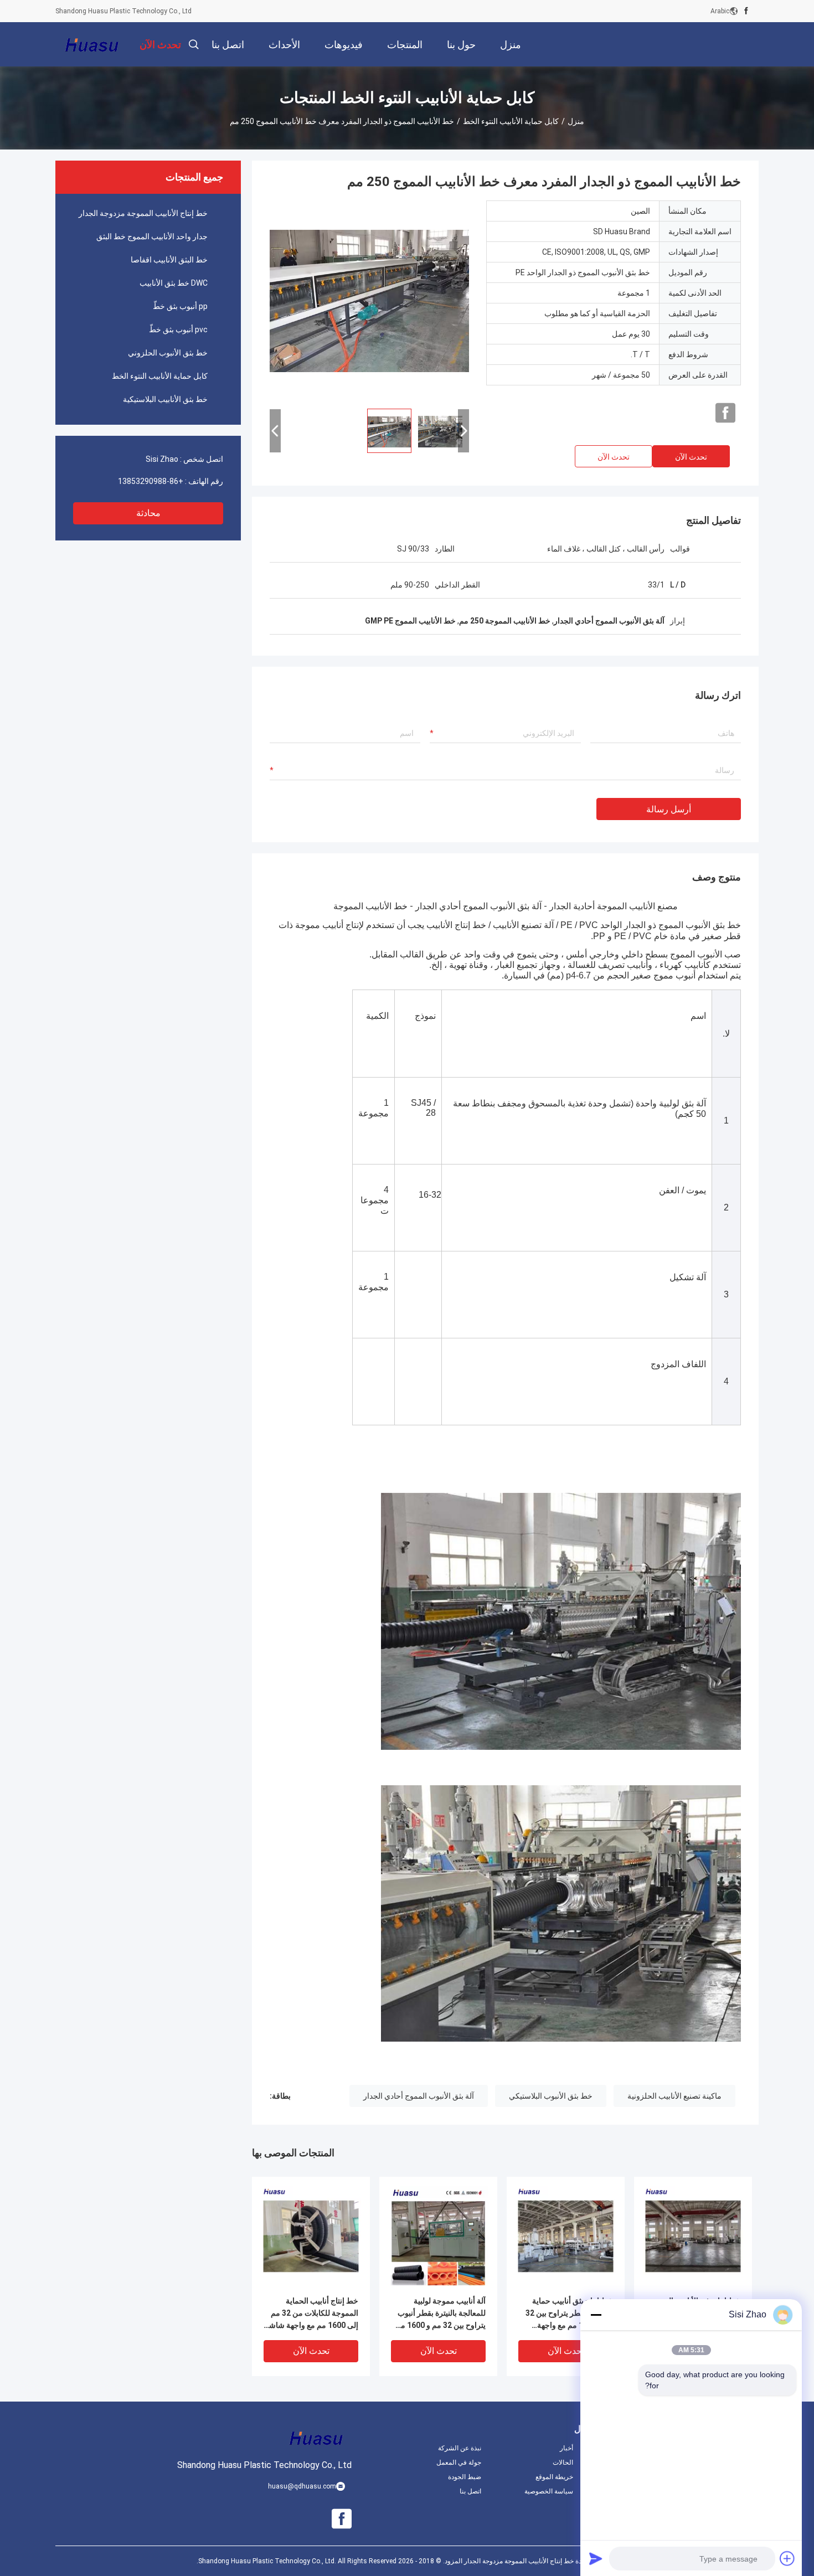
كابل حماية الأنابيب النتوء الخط (511, 121)
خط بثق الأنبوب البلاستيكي (551, 2096)
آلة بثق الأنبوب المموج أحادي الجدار (419, 2096)
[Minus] (596, 2315)
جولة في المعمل (459, 2462)
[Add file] (787, 2558)
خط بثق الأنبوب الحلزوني (168, 353)
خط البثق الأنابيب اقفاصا (169, 260)
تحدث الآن (691, 457)
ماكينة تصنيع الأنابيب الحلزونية (674, 2096)
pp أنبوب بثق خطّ (180, 306)
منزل (576, 121)
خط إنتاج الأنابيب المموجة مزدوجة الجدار (143, 213)
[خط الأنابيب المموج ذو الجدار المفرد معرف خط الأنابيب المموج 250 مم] (369, 300)
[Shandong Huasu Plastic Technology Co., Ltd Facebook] (746, 11)
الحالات (563, 2462)
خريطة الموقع (554, 2477)
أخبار (566, 2448)
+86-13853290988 (151, 481)
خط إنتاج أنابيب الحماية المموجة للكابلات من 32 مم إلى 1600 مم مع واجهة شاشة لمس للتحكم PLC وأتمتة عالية (311, 2314)
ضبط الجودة (465, 2477)
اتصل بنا (470, 2491)
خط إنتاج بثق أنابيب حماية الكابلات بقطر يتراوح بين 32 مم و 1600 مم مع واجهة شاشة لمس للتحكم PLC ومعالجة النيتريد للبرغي (569, 2314)
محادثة (148, 513)
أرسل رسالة (669, 809)
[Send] (596, 2558)
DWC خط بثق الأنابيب (174, 283)
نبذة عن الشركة (460, 2448)
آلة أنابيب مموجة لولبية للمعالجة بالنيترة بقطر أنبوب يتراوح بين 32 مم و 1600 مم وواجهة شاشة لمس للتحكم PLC (441, 2314)
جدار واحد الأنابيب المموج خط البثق (152, 236)
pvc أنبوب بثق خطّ (178, 329)
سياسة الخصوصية (549, 2491)
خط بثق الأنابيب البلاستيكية (165, 399)
